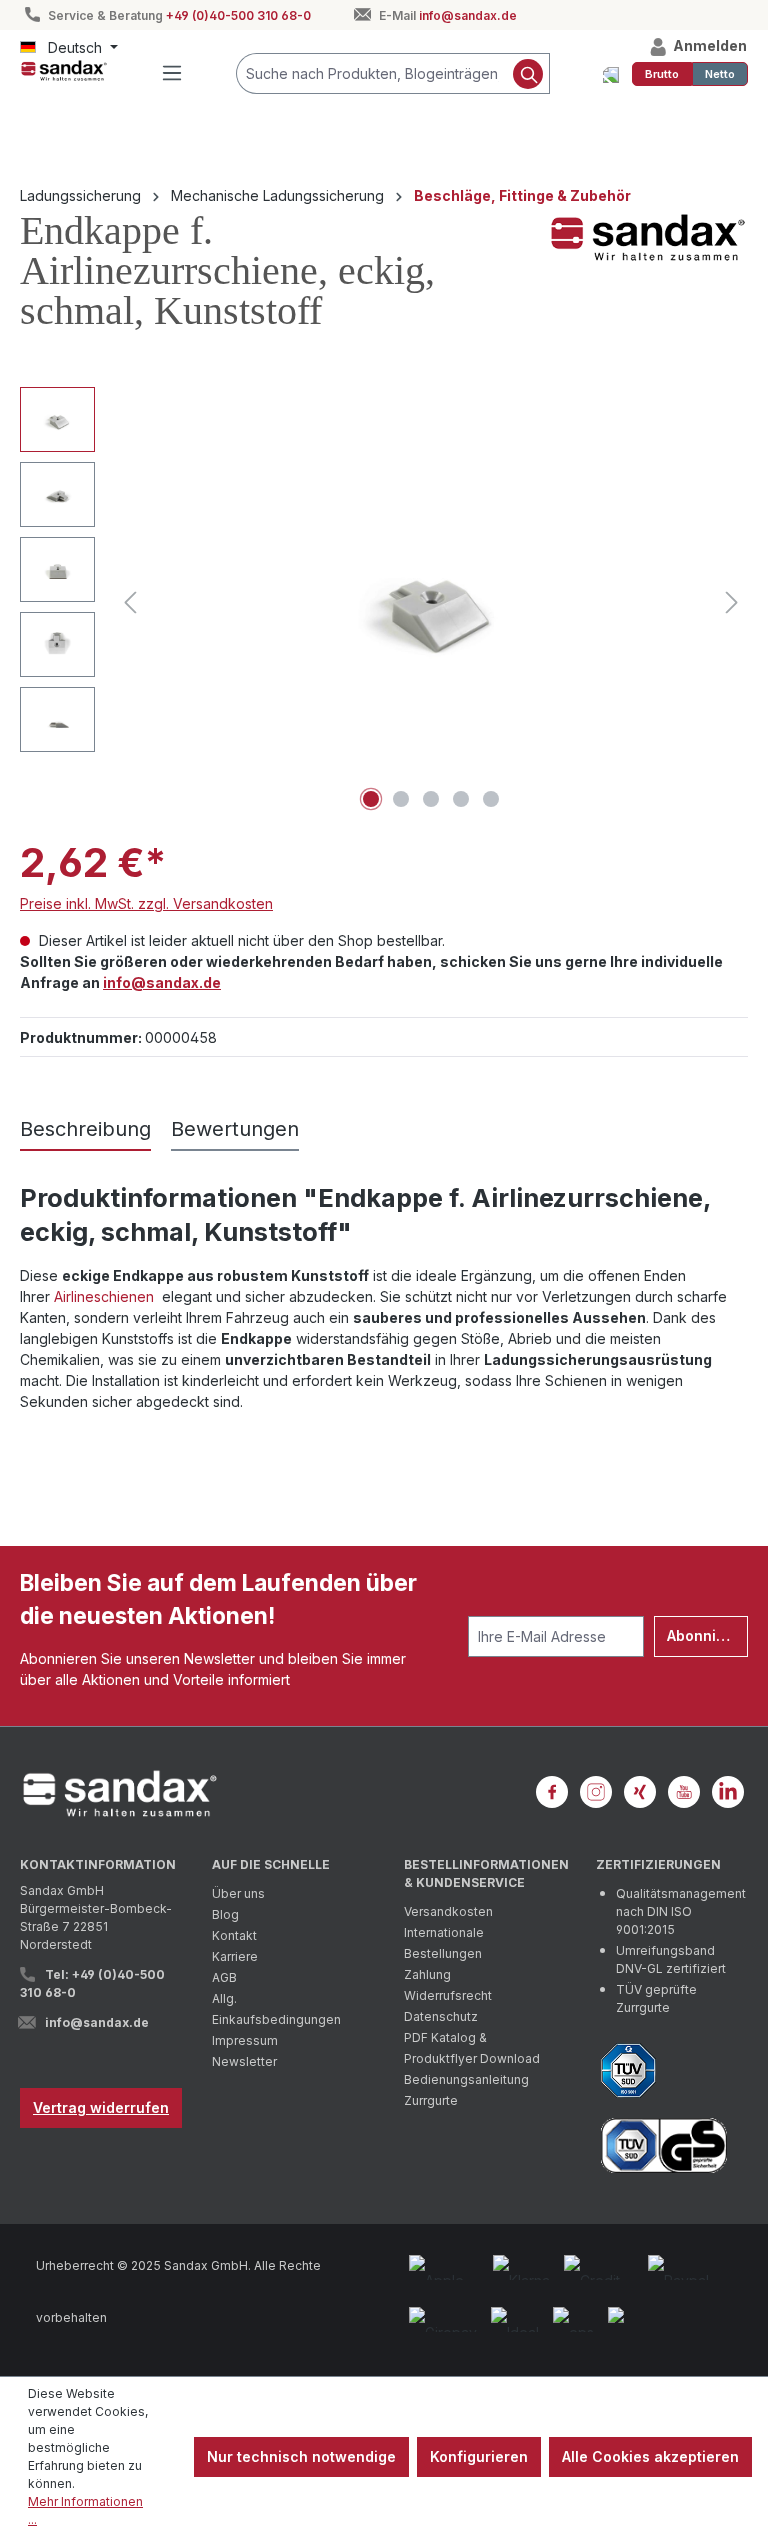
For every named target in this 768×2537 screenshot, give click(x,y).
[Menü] (172, 73)
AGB (224, 1977)
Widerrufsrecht (448, 1995)
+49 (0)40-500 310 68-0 (238, 15)
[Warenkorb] (611, 74)
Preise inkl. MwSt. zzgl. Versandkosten (146, 903)
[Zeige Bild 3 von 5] (431, 799)
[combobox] (372, 73)
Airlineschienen (106, 1296)
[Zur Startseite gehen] (64, 70)
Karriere (235, 1956)
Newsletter (244, 2061)
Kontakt (234, 1935)
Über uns (238, 1893)
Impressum (245, 2040)
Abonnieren (707, 1635)
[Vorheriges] (130, 602)
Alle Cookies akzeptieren (650, 2456)
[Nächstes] (732, 602)
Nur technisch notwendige (301, 2456)
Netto (720, 74)
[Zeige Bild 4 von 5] (461, 799)
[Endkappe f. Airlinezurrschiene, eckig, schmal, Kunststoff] (431, 601)
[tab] (85, 1130)
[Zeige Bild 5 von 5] (491, 799)
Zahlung (427, 1974)
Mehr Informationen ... (85, 2510)
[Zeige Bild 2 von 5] (401, 799)
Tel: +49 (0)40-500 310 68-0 (92, 1983)
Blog (225, 1914)
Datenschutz (441, 2016)
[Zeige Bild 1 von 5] (371, 799)
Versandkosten (448, 1911)
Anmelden (708, 45)
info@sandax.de (468, 15)
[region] (384, 602)
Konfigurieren (479, 2456)
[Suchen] (528, 73)
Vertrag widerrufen (101, 2107)
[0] (662, 74)
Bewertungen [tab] (235, 1129)
